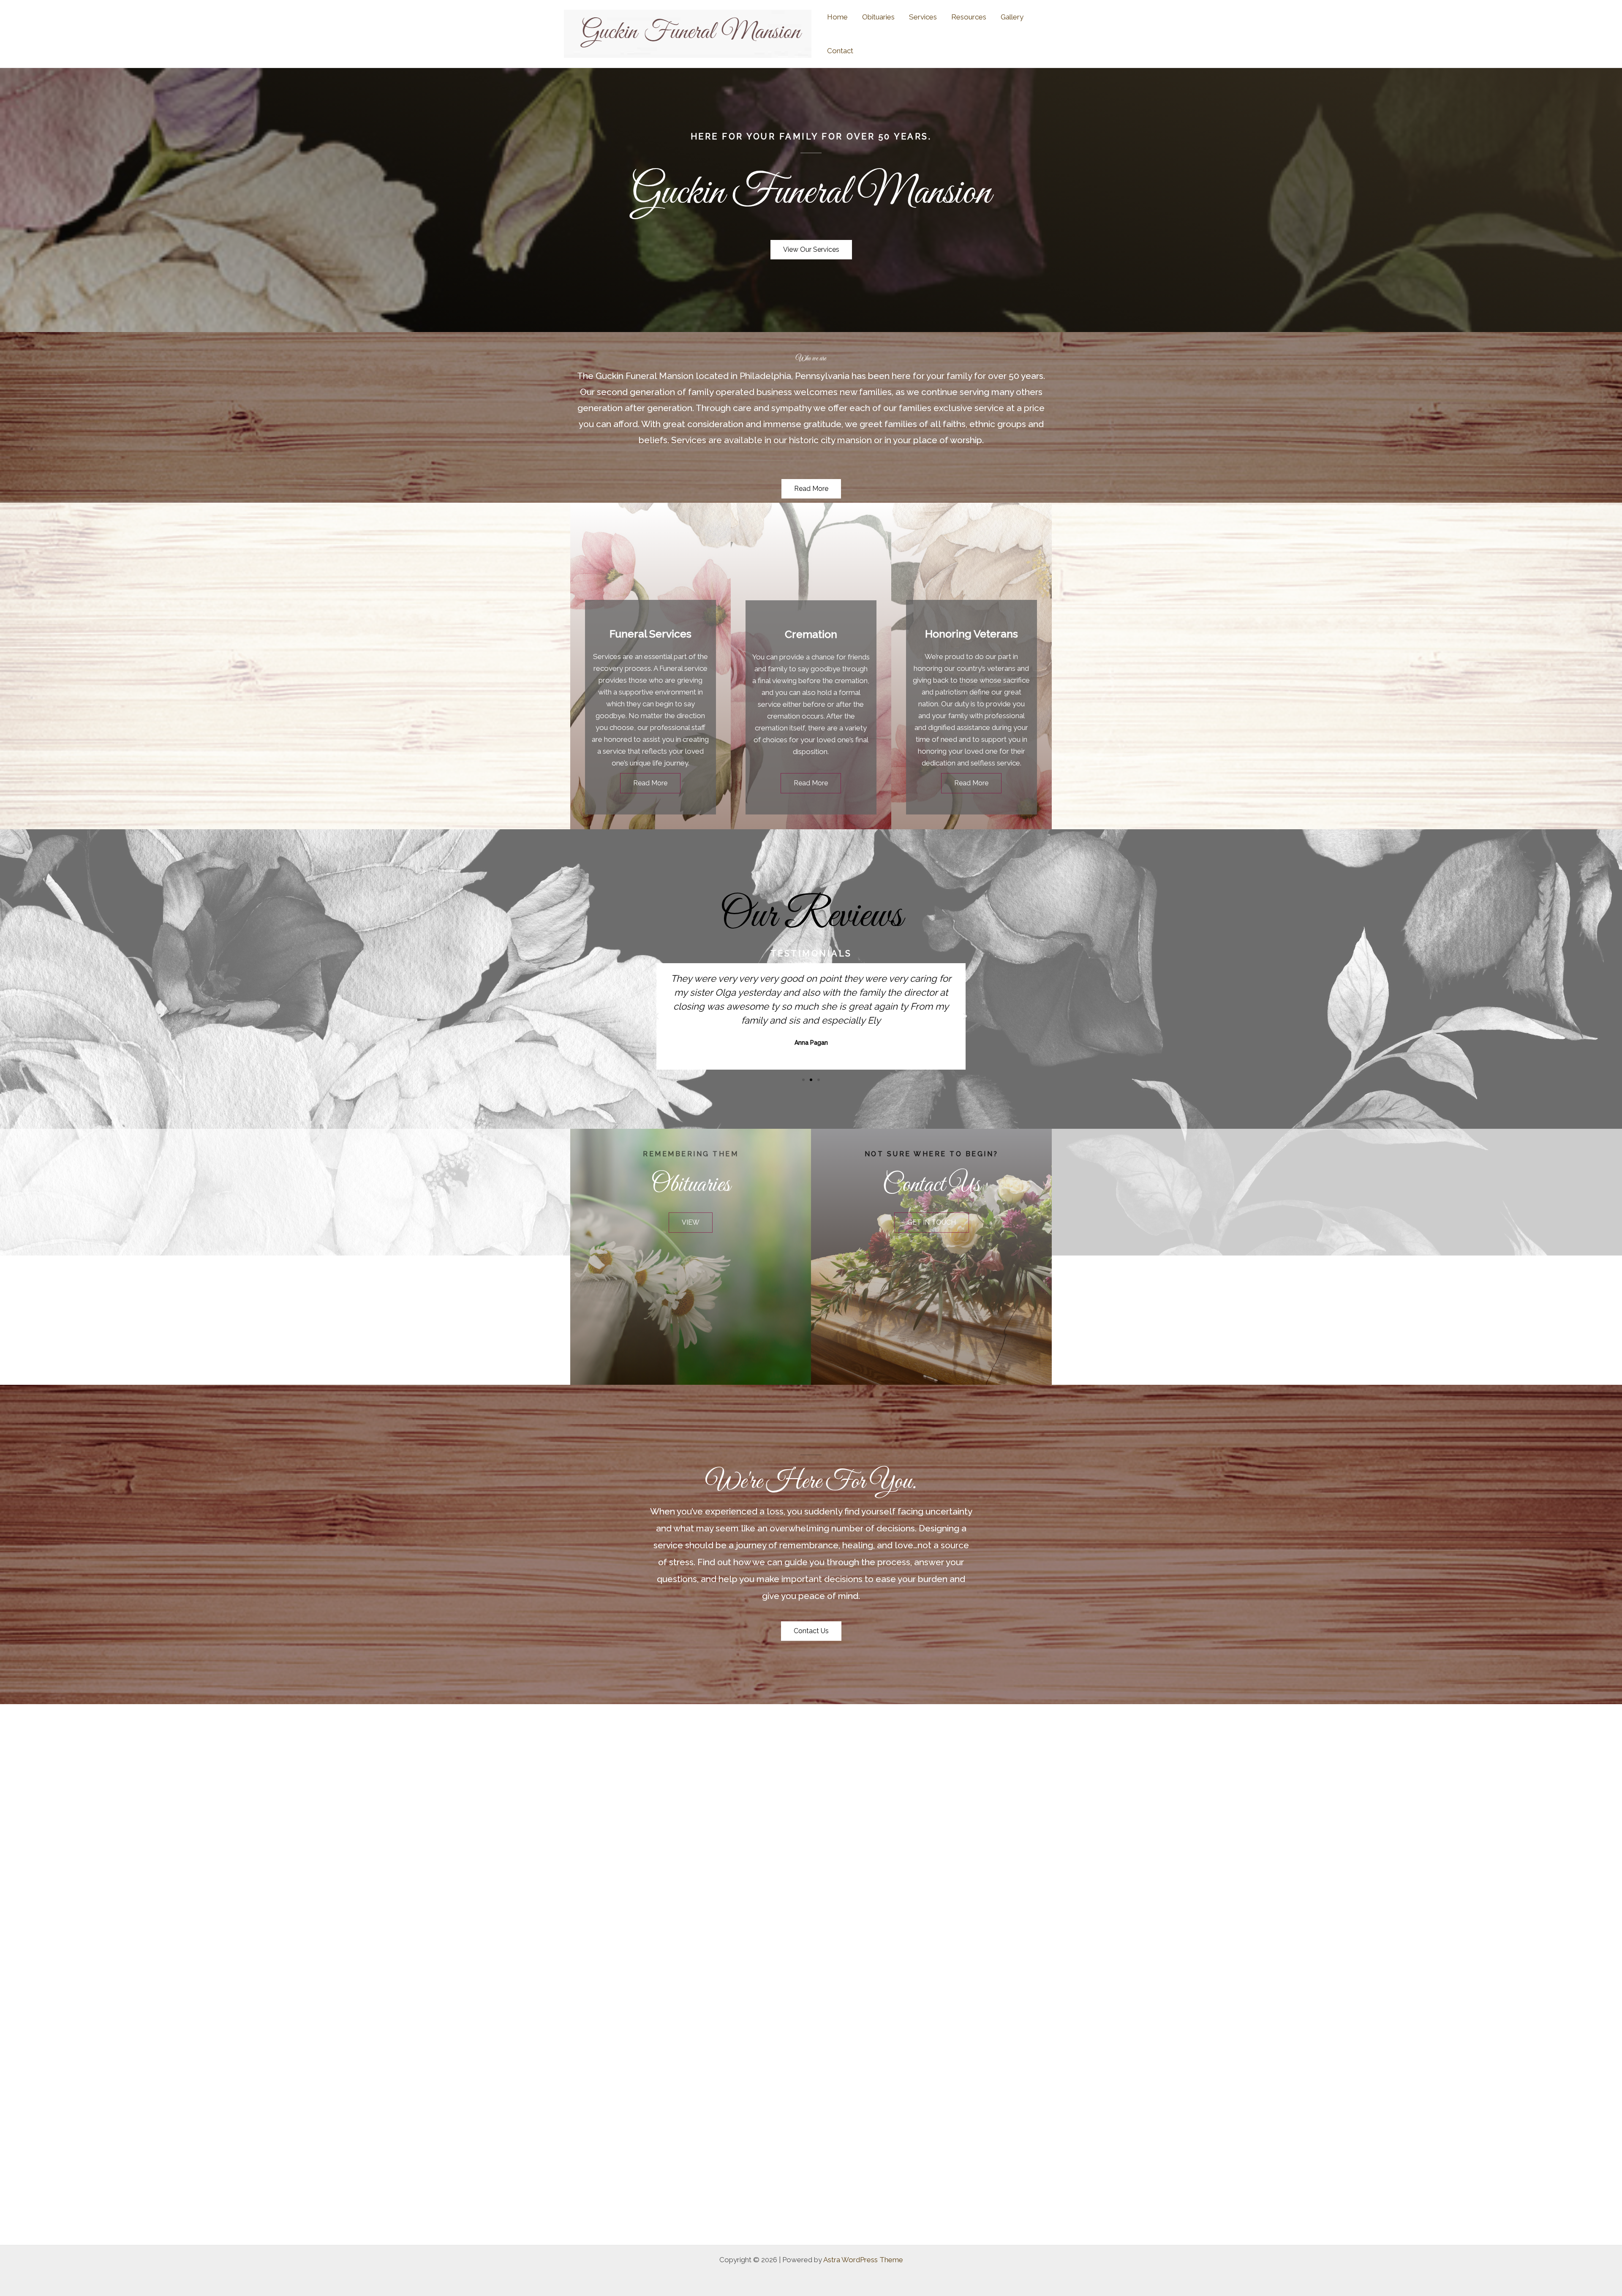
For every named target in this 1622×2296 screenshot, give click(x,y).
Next (1607, 1974)
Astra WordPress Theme (863, 2260)
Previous (15, 1974)
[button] (657, 1016)
